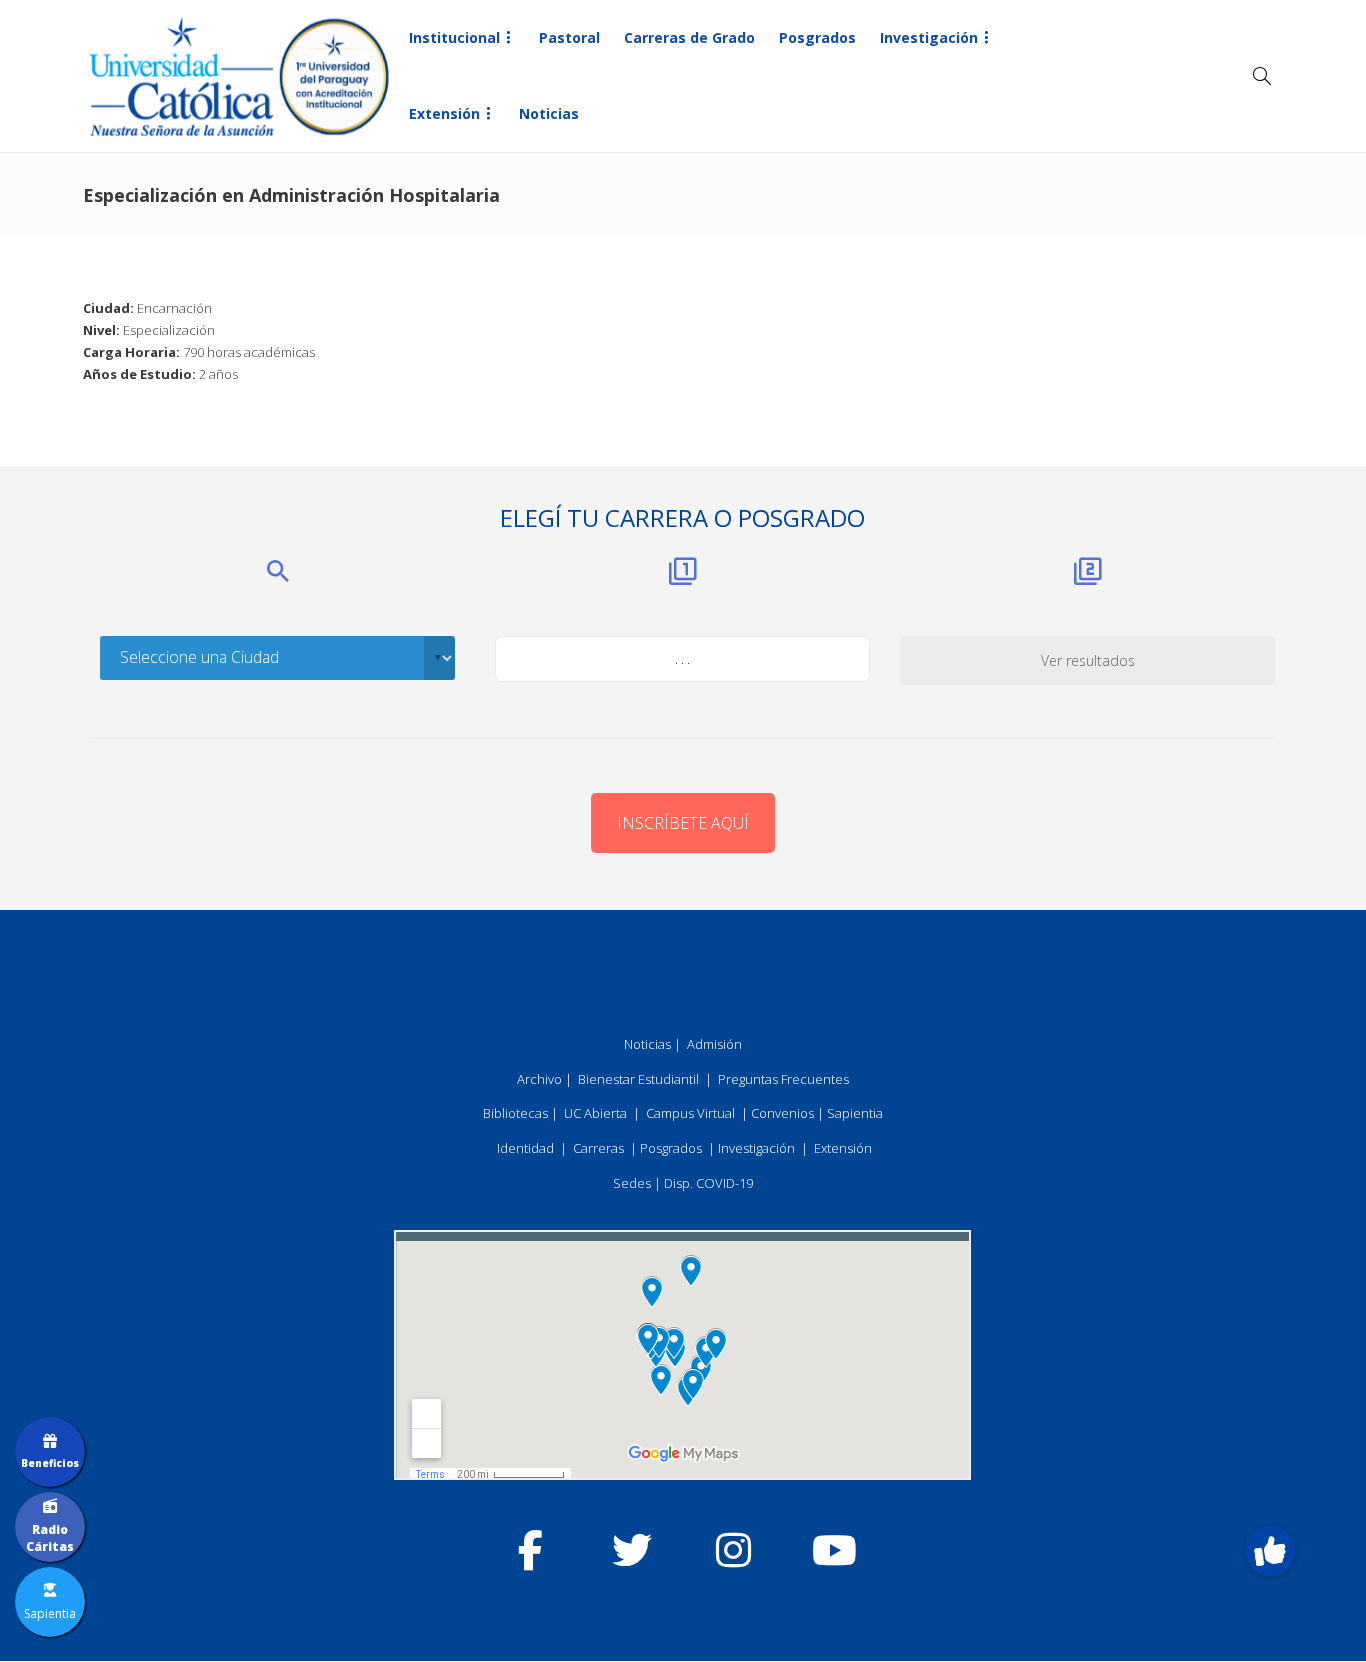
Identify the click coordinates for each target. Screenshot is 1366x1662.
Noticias (549, 113)
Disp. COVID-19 (708, 1183)
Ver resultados (1088, 660)
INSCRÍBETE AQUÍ (683, 823)
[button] (1269, 1551)
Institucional (454, 37)
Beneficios (50, 1463)
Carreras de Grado (689, 37)
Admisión (714, 1044)
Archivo (539, 1079)
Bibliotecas (515, 1113)
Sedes (632, 1183)
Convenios (782, 1113)
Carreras (598, 1148)
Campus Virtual (690, 1113)
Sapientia (855, 1113)
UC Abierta (595, 1113)
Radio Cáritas (50, 1538)
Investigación (929, 37)
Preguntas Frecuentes (783, 1079)
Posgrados (817, 37)
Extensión (444, 113)
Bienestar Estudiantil (638, 1079)
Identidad (525, 1148)
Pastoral (569, 37)
